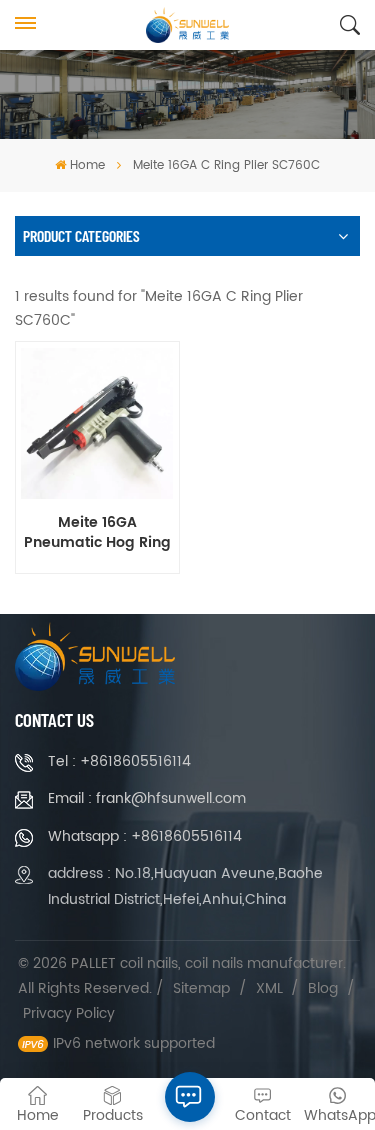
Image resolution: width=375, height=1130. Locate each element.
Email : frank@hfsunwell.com (147, 798)
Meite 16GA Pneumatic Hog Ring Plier (97, 533)
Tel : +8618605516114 (119, 761)
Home (87, 165)
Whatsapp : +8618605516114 (145, 836)
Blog (323, 988)
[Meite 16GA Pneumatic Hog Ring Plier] (97, 424)
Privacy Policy (69, 1013)
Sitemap (201, 988)
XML (269, 988)
